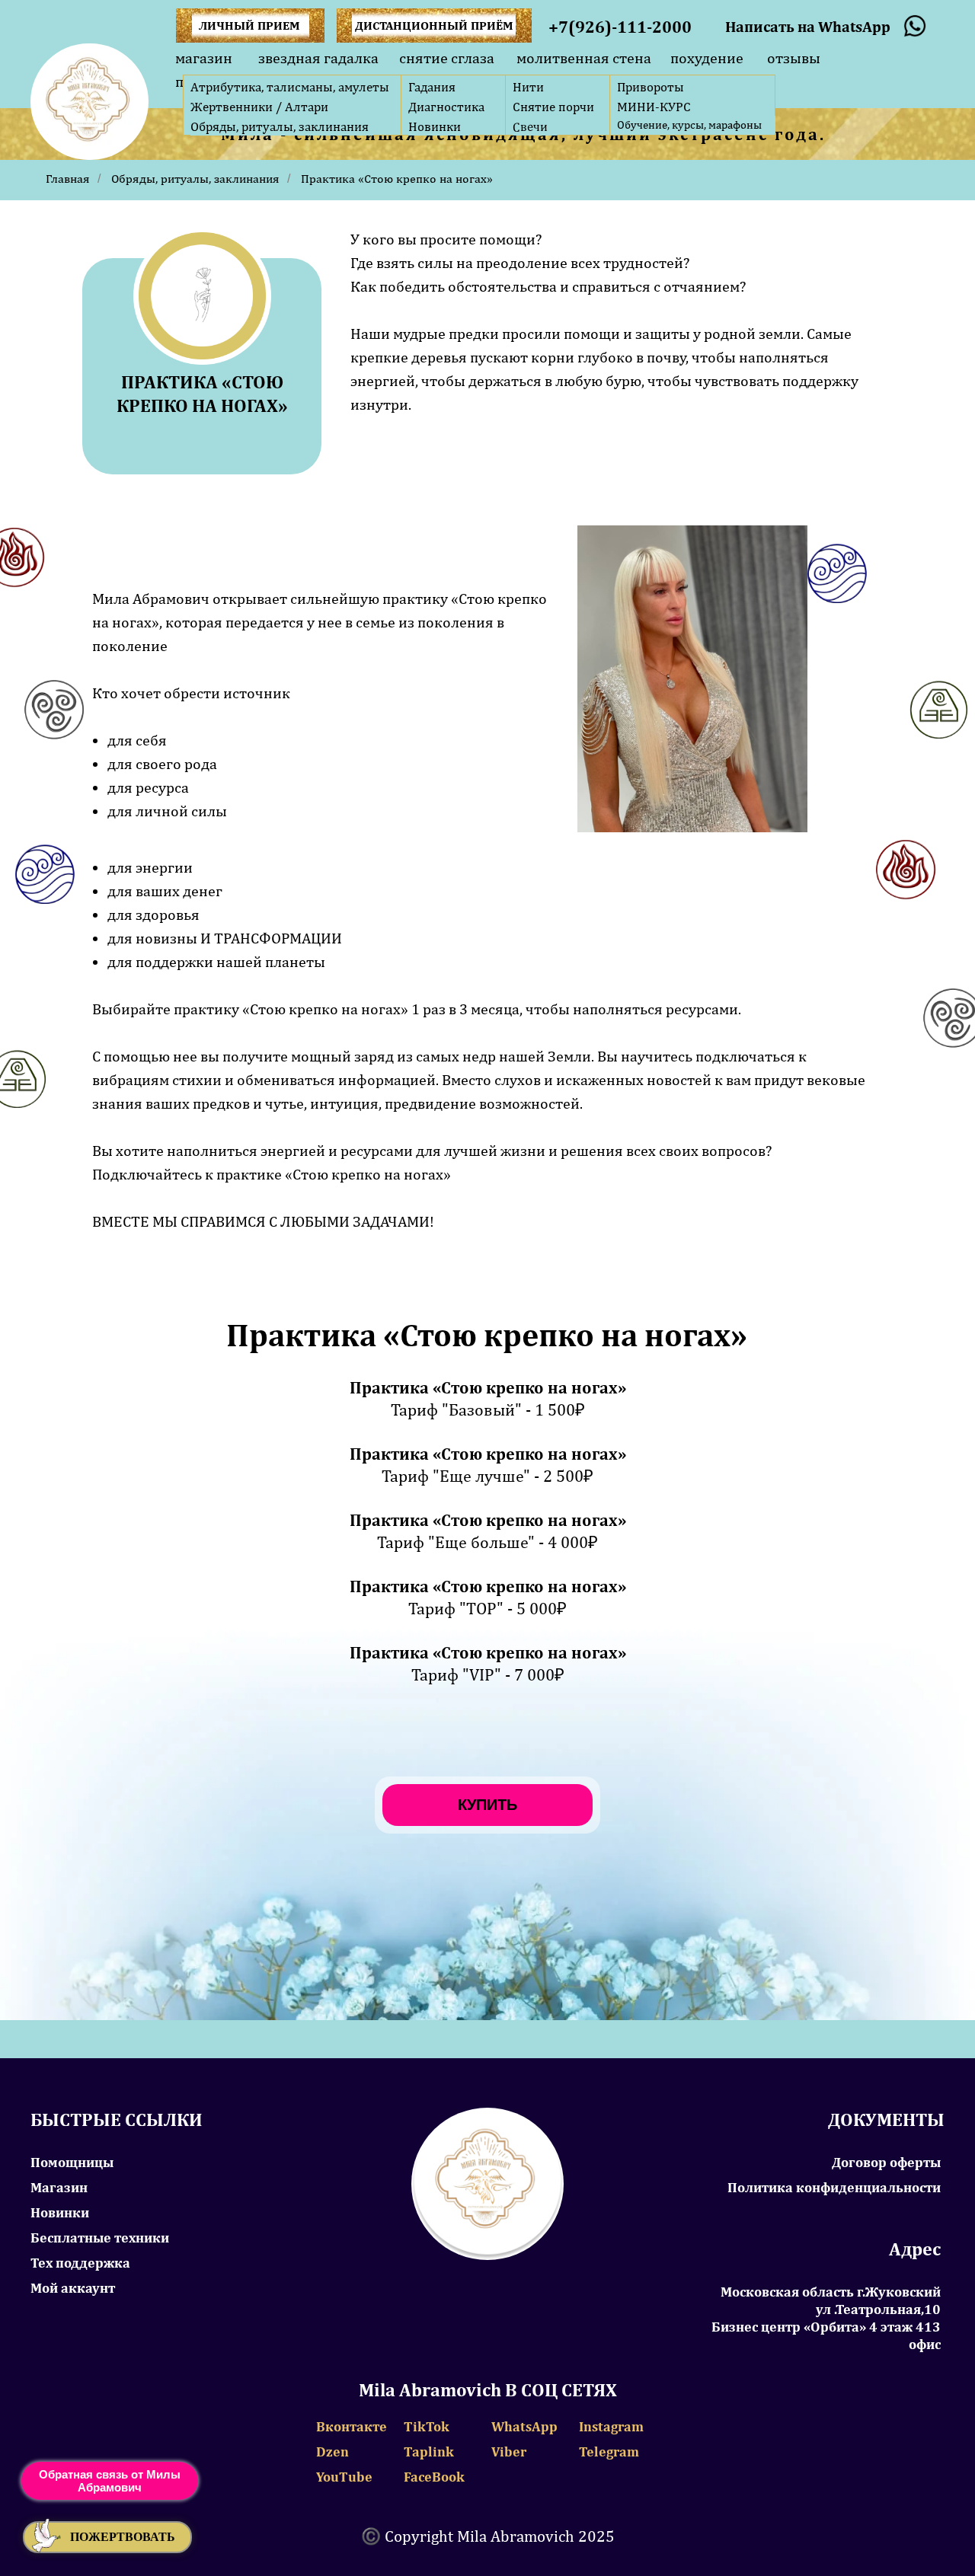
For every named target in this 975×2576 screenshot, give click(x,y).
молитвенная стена (584, 57)
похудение (707, 57)
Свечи (530, 127)
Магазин (59, 2187)
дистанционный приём (434, 26)
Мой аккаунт (73, 2288)
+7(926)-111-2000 (620, 27)
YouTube (344, 2477)
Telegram (609, 2452)
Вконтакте (352, 2426)
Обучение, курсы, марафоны (689, 124)
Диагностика (446, 107)
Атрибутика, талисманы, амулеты (290, 87)
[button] (107, 2537)
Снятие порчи (553, 107)
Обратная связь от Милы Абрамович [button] (110, 2481)
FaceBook (434, 2477)
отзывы (794, 57)
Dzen (332, 2452)
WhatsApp (524, 2426)
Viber (509, 2452)
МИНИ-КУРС (654, 107)
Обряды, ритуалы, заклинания (280, 126)
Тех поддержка (80, 2263)
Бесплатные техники (100, 2238)
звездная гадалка (318, 57)
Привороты (651, 87)
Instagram (611, 2426)
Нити (528, 87)
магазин (204, 57)
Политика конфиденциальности (834, 2187)
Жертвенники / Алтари (259, 107)
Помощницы (72, 2162)
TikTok (427, 2426)
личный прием (249, 26)
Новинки (435, 126)
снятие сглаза (447, 57)
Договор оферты (886, 2162)
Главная (68, 179)
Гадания (432, 87)
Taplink (429, 2452)
